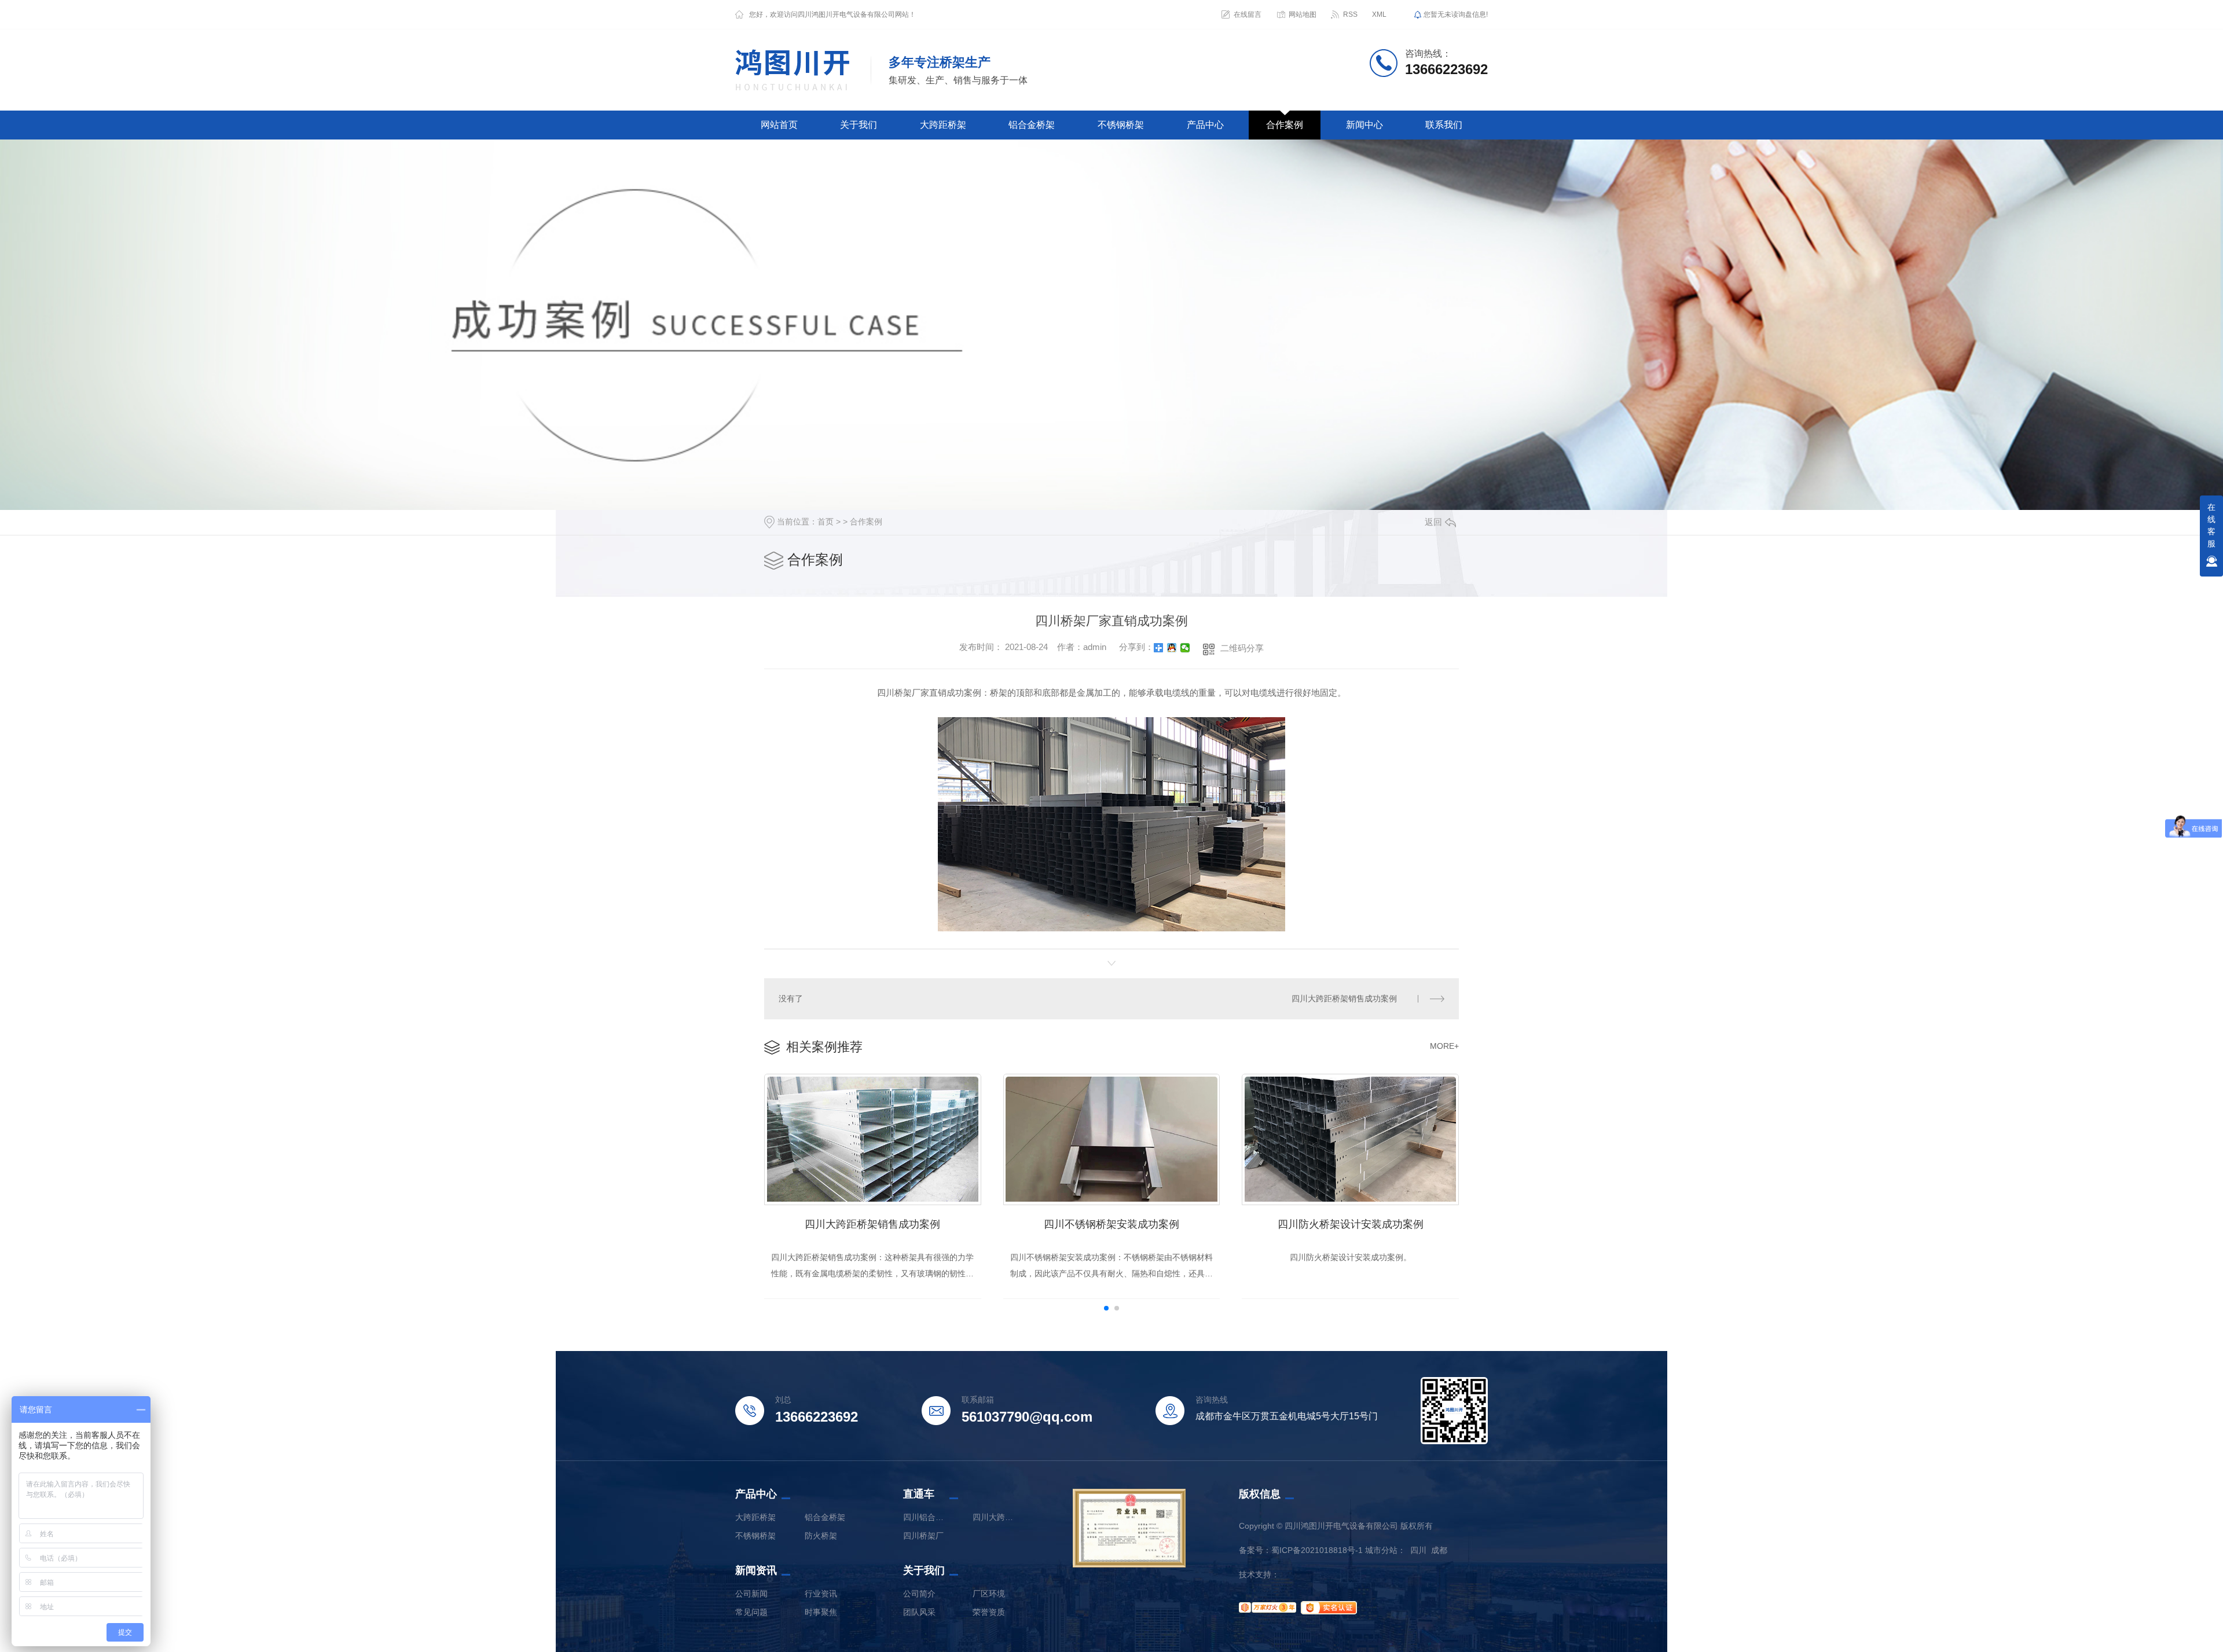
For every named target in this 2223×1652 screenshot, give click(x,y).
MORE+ (1444, 1046)
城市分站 (1381, 1550)
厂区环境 (989, 1594)
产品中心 (1205, 125)
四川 (1418, 1550)
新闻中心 (1364, 125)
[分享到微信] (1185, 648)
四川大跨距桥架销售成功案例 (1344, 998)
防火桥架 (821, 1536)
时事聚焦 (821, 1612)
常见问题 (751, 1612)
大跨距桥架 (943, 125)
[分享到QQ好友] (1172, 648)
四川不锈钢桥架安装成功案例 (1111, 1224)
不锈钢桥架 (1121, 125)
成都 (1439, 1550)
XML (1379, 14)
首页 (826, 522)
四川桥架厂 (923, 1536)
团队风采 (919, 1612)
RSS (1350, 14)
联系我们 (1444, 125)
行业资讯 (821, 1594)
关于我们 (859, 125)
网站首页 (779, 125)
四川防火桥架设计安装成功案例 (1351, 1224)
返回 (1433, 522)
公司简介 (919, 1594)
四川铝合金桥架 (926, 1517)
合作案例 (1285, 125)
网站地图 (1303, 14)
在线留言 (1248, 14)
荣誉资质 (989, 1612)
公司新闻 (751, 1594)
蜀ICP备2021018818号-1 (1317, 1550)
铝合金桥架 (1032, 125)
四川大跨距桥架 (996, 1517)
